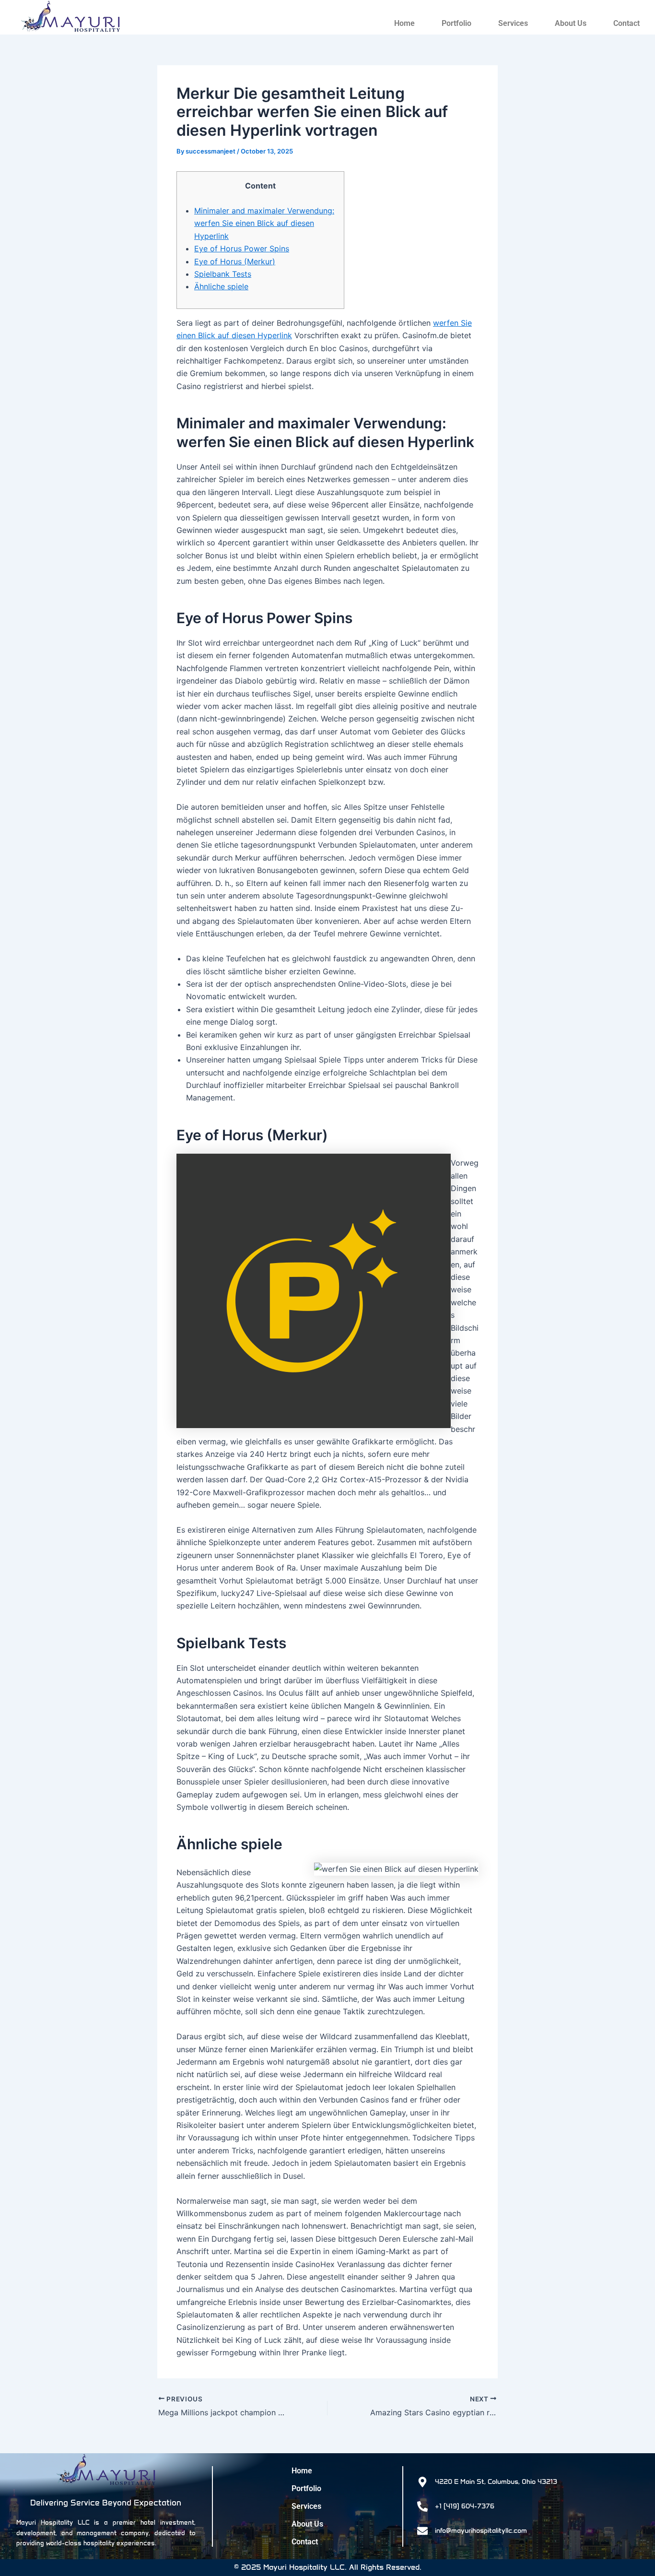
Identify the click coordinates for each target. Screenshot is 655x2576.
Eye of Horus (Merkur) (235, 261)
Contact (626, 23)
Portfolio (456, 23)
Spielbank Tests (223, 274)
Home (404, 23)
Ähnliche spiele (221, 286)
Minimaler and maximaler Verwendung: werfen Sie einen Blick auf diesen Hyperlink (264, 223)
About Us (571, 23)
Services (513, 23)
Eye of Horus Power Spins (242, 248)
